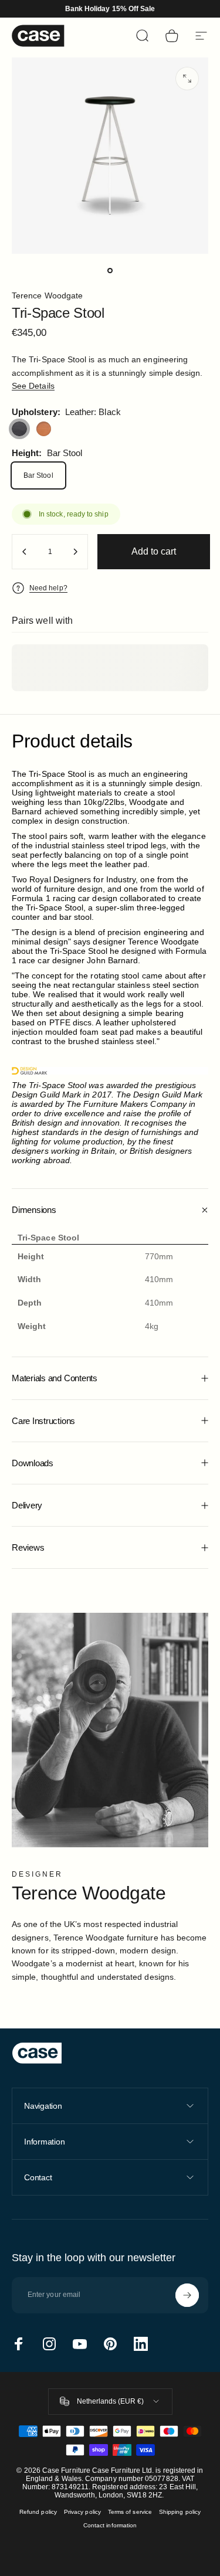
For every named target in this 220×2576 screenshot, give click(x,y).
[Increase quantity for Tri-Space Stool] (75, 552)
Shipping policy (180, 2512)
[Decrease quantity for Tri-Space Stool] (25, 552)
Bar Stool (38, 475)
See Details (33, 386)
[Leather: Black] (19, 429)
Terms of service (130, 2512)
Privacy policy (82, 2512)
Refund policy (38, 2512)
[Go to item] (110, 270)
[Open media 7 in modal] (187, 79)
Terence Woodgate (47, 295)
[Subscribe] (187, 2295)
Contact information (110, 2525)
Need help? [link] (48, 588)
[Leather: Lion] (44, 429)
